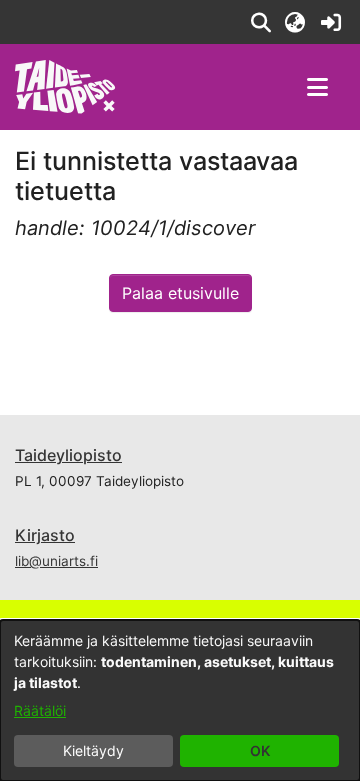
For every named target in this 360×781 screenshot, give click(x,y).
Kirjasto (45, 535)
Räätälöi (40, 710)
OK (260, 750)
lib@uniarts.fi (56, 561)
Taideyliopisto (68, 455)
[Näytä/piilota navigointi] (317, 87)
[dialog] (180, 700)
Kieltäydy (93, 750)
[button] (260, 22)
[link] (330, 22)
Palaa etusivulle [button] (180, 293)
